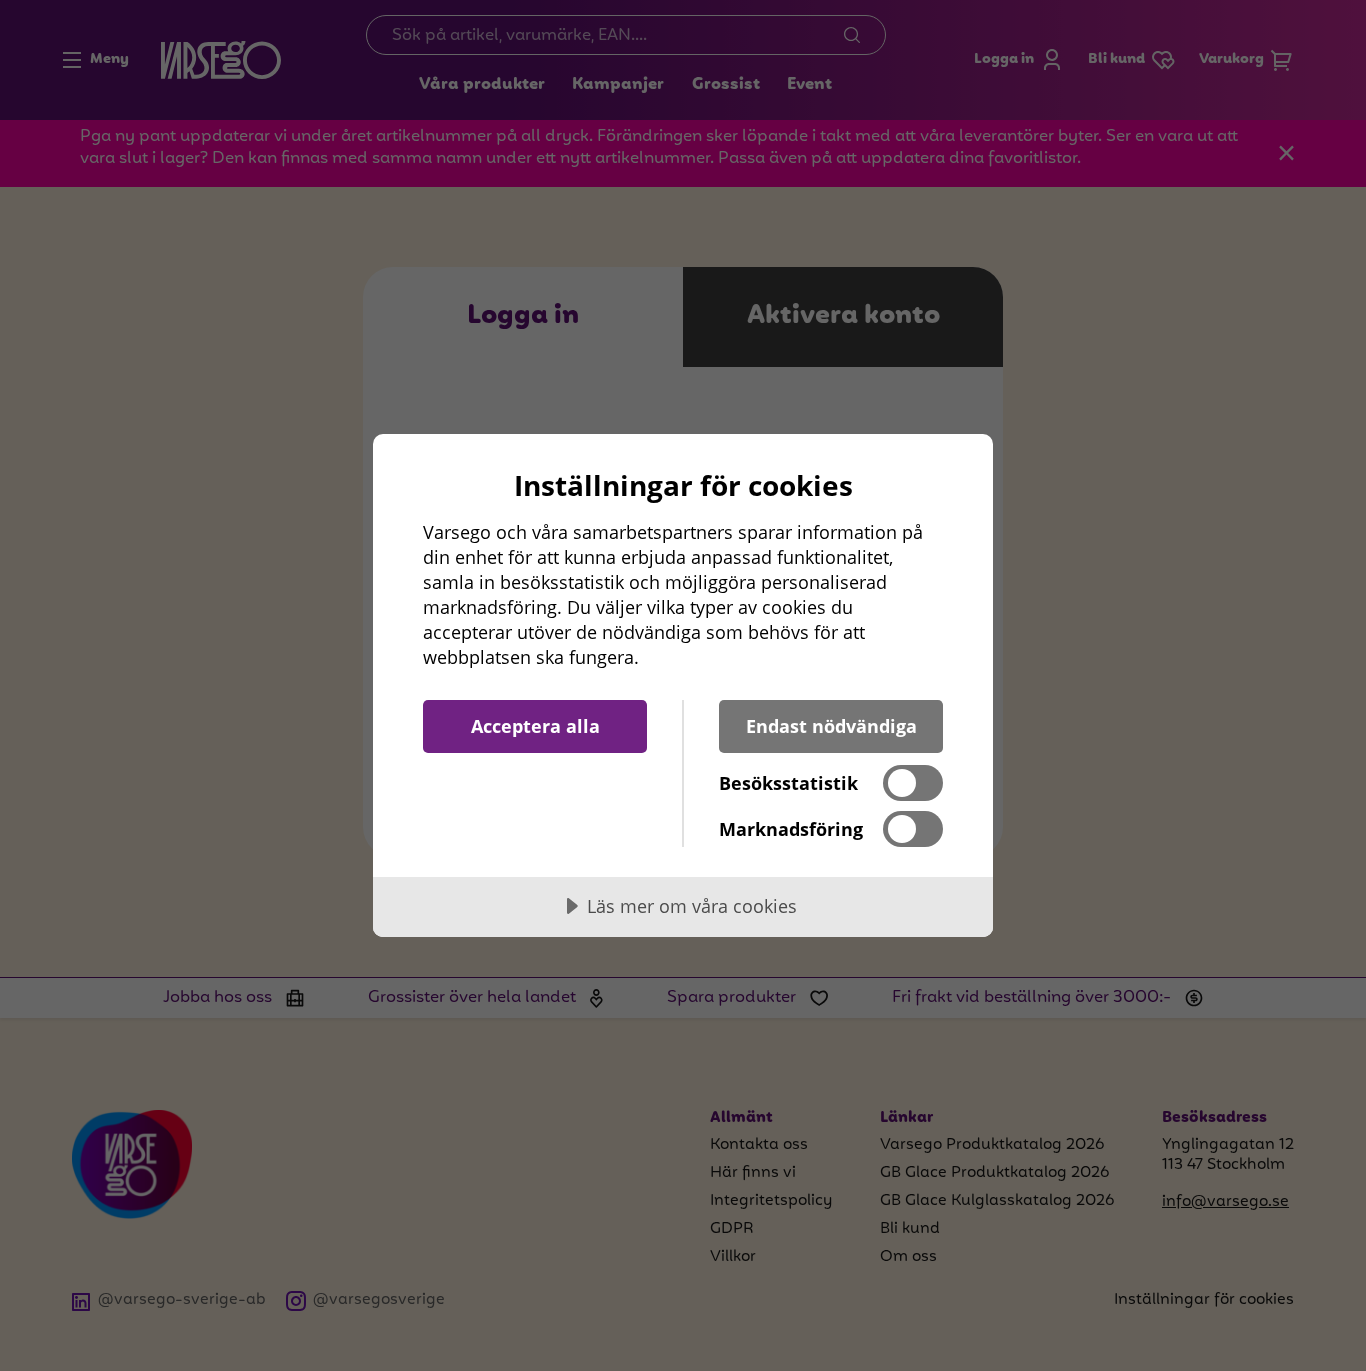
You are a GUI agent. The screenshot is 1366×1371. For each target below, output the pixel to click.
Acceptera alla (535, 726)
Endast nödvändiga (831, 726)
